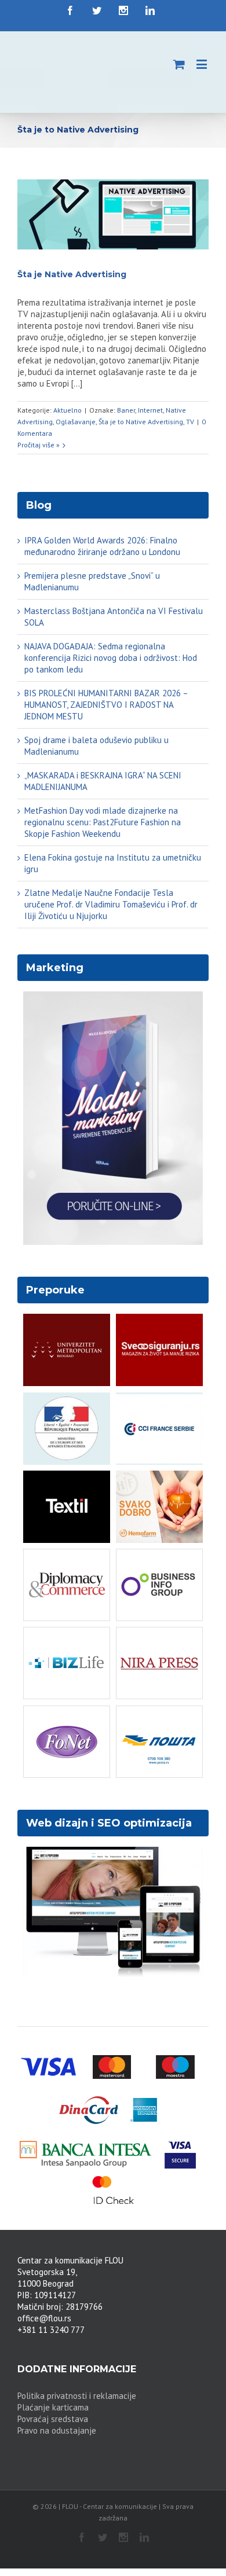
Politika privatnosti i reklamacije (77, 2390)
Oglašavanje (76, 416)
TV (190, 416)
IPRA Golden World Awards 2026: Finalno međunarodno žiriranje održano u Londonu (102, 540)
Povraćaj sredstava (53, 2413)
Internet (150, 404)
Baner (126, 404)
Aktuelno (68, 404)
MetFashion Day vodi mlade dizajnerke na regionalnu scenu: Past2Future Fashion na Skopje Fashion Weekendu (103, 816)
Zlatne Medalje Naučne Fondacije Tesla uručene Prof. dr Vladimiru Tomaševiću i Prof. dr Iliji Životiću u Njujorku (111, 899)
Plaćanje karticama (53, 2402)
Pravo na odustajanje (57, 2425)
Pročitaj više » (39, 439)
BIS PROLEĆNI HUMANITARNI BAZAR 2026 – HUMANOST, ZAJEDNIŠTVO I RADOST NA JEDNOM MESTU (106, 699)
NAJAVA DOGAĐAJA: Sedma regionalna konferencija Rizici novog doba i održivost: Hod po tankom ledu (111, 652)
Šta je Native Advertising (72, 269)
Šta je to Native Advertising (141, 416)
